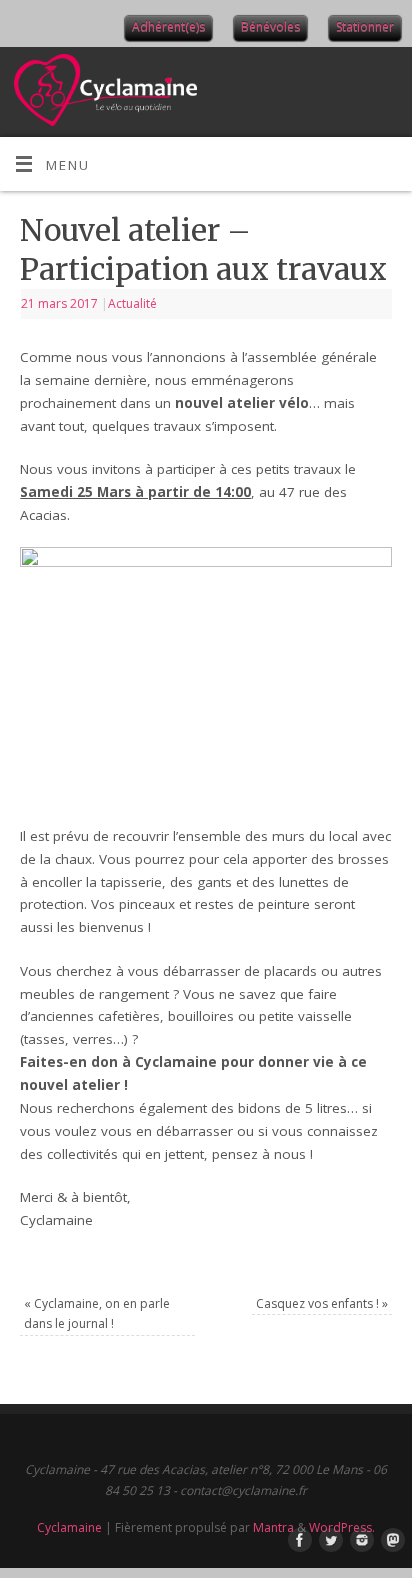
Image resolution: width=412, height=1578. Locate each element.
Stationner (365, 26)
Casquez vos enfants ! (322, 1303)
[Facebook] (296, 1541)
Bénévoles (270, 26)
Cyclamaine (69, 1527)
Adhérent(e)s (168, 26)
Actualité (132, 303)
